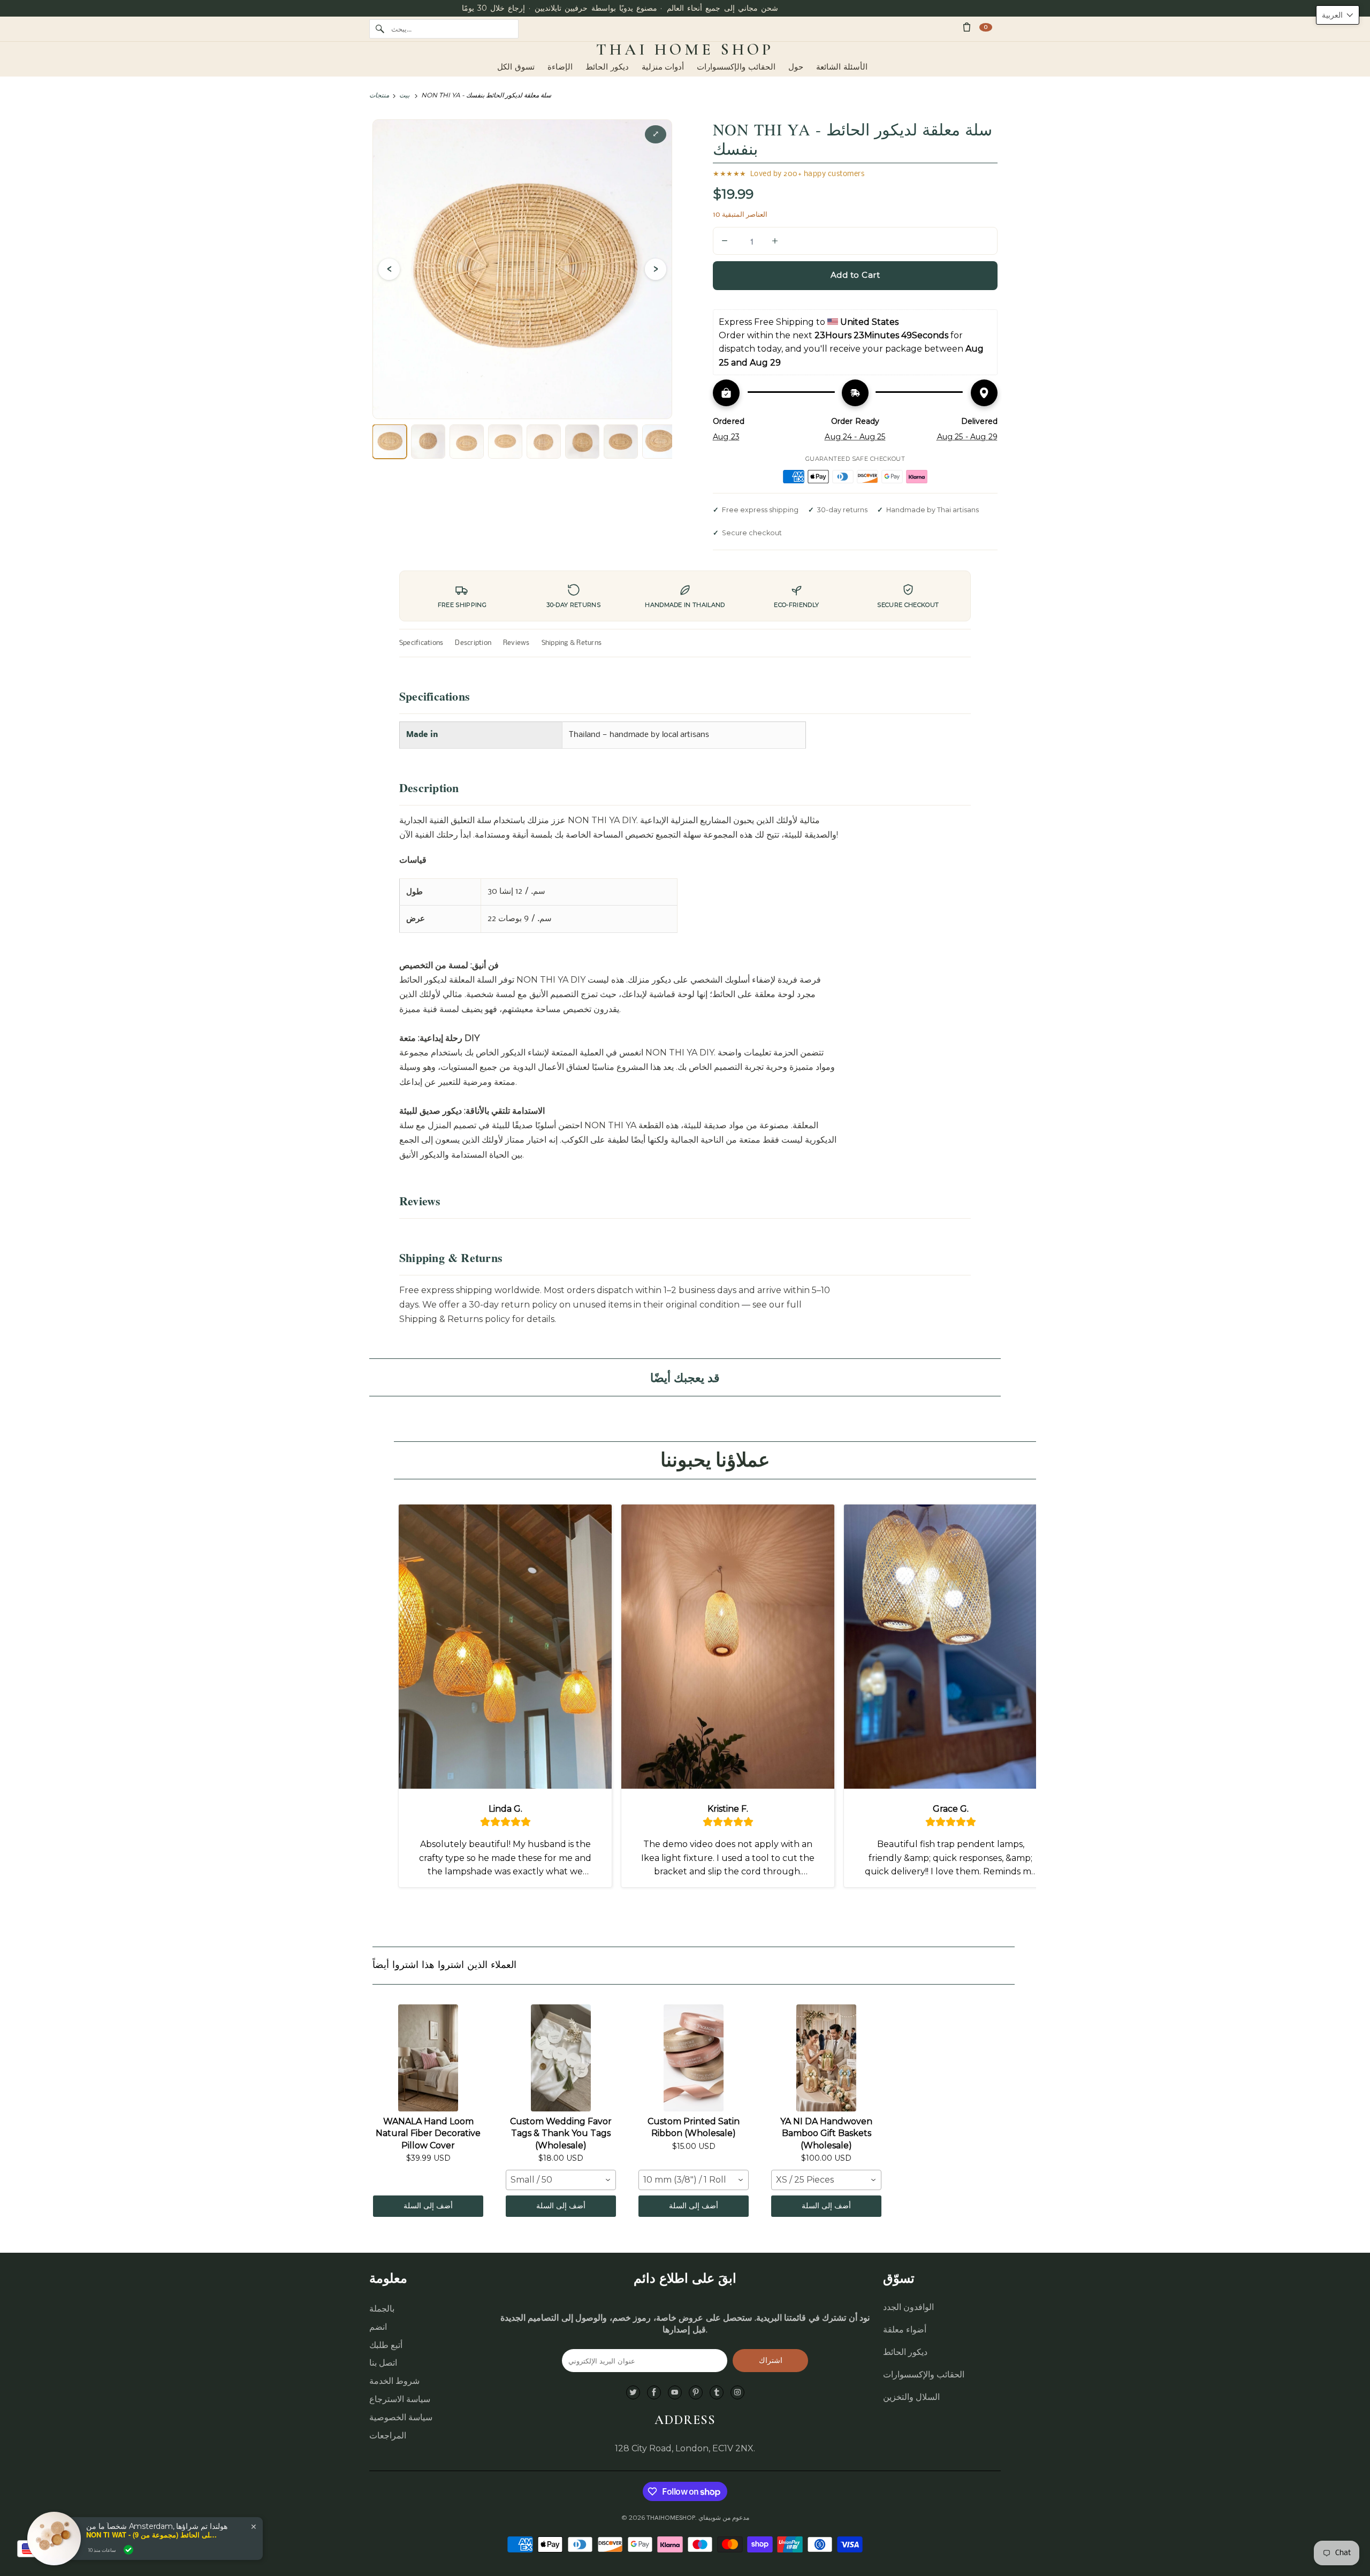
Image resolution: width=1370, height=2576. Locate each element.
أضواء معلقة (905, 2330)
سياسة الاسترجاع (400, 2399)
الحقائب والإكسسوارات (924, 2374)
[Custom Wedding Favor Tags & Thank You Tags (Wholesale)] (561, 2058)
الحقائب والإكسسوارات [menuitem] (736, 67)
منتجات (379, 95)
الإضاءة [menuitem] (560, 67)
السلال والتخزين (911, 2397)
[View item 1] (390, 442)
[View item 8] (659, 442)
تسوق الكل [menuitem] (516, 67)
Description (473, 643)
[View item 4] (505, 442)
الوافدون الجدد (908, 2307)
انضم (378, 2327)
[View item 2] (428, 442)
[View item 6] (582, 442)
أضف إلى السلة (428, 2206)
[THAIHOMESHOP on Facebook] (654, 2393)
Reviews (516, 643)
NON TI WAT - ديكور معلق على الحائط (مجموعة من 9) (153, 2535)
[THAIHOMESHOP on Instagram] (737, 2393)
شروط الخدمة (394, 2381)
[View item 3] (467, 442)
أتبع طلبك (386, 2345)
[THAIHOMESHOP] (685, 50)
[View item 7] (621, 442)
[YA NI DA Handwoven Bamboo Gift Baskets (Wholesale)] (826, 2058)
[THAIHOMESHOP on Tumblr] (717, 2393)
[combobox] (561, 2180)
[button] (1338, 15)
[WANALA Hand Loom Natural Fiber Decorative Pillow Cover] (428, 2058)
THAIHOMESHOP (671, 2518)
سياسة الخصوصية (401, 2417)
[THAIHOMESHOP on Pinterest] (696, 2393)
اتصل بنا (383, 2363)
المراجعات (388, 2436)
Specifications (421, 643)
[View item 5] (544, 442)
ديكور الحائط (905, 2352)
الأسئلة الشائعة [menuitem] (842, 67)
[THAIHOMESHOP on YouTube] (675, 2393)
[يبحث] (380, 29)
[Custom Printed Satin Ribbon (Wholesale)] (694, 2058)
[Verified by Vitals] (128, 2550)
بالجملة (382, 2309)
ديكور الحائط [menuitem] (607, 67)
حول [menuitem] (796, 67)
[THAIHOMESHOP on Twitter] (633, 2393)
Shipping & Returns (572, 643)
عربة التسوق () (986, 27)
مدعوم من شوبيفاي (724, 2518)
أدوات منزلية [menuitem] (663, 67)
